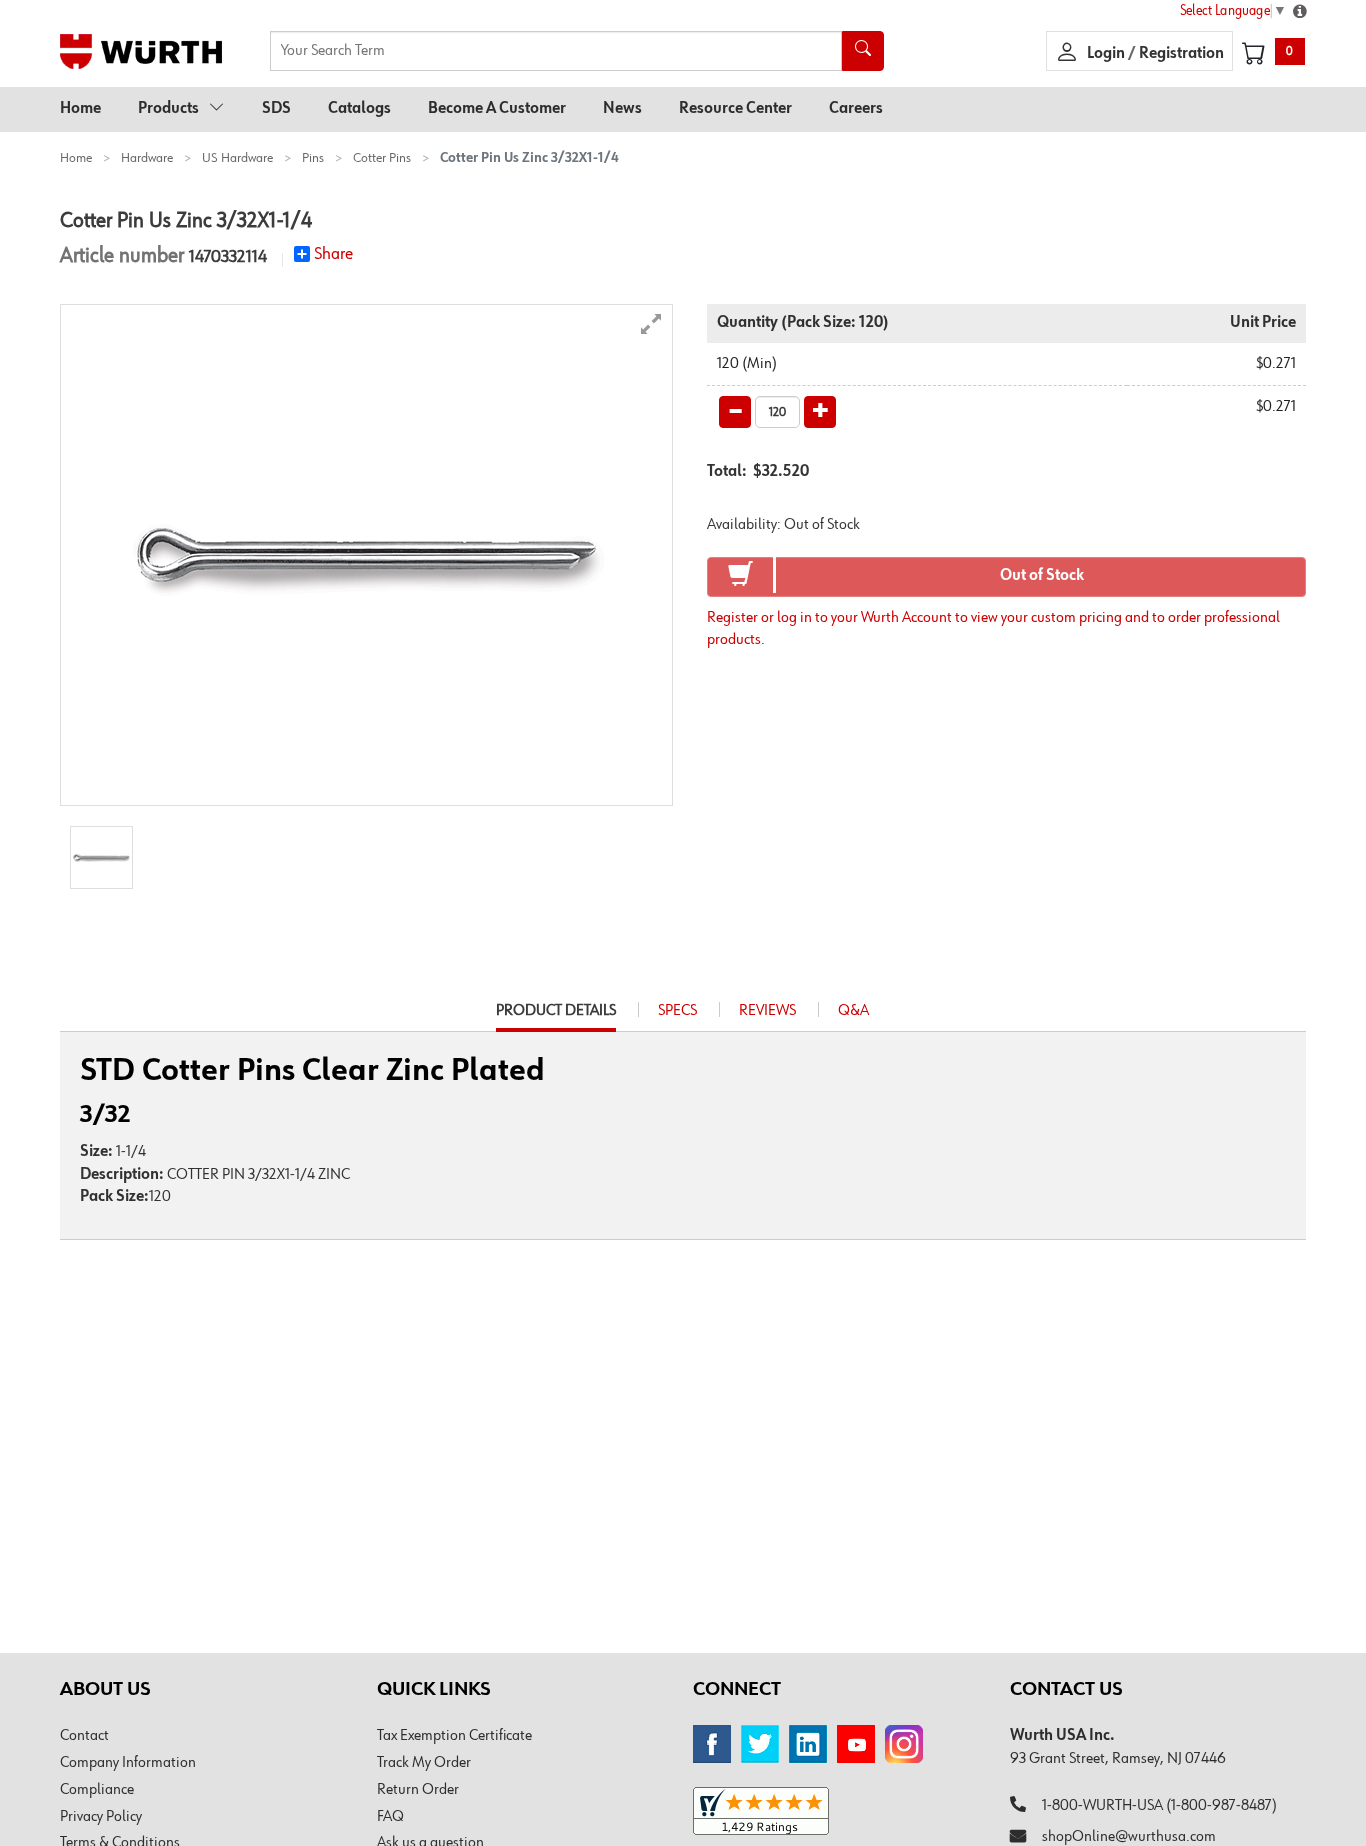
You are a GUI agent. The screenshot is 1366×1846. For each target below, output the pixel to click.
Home (80, 109)
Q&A (853, 1011)
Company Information (128, 1763)
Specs (677, 1011)
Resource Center (735, 109)
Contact (84, 1736)
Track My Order (424, 1763)
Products (168, 109)
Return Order (418, 1790)
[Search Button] (863, 51)
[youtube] (856, 1744)
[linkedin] (808, 1744)
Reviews (767, 1011)
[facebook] (712, 1744)
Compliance (97, 1790)
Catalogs (359, 109)
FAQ (390, 1817)
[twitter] (760, 1744)
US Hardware (237, 158)
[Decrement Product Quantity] (735, 412)
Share (333, 254)
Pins (313, 158)
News (622, 109)
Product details (556, 1017)
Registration (1181, 54)
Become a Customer (497, 109)
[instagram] (904, 1744)
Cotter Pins (382, 158)
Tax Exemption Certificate (454, 1736)
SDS (276, 109)
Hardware (147, 158)
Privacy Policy (101, 1817)
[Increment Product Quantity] (820, 412)
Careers (856, 109)
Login (1107, 54)
